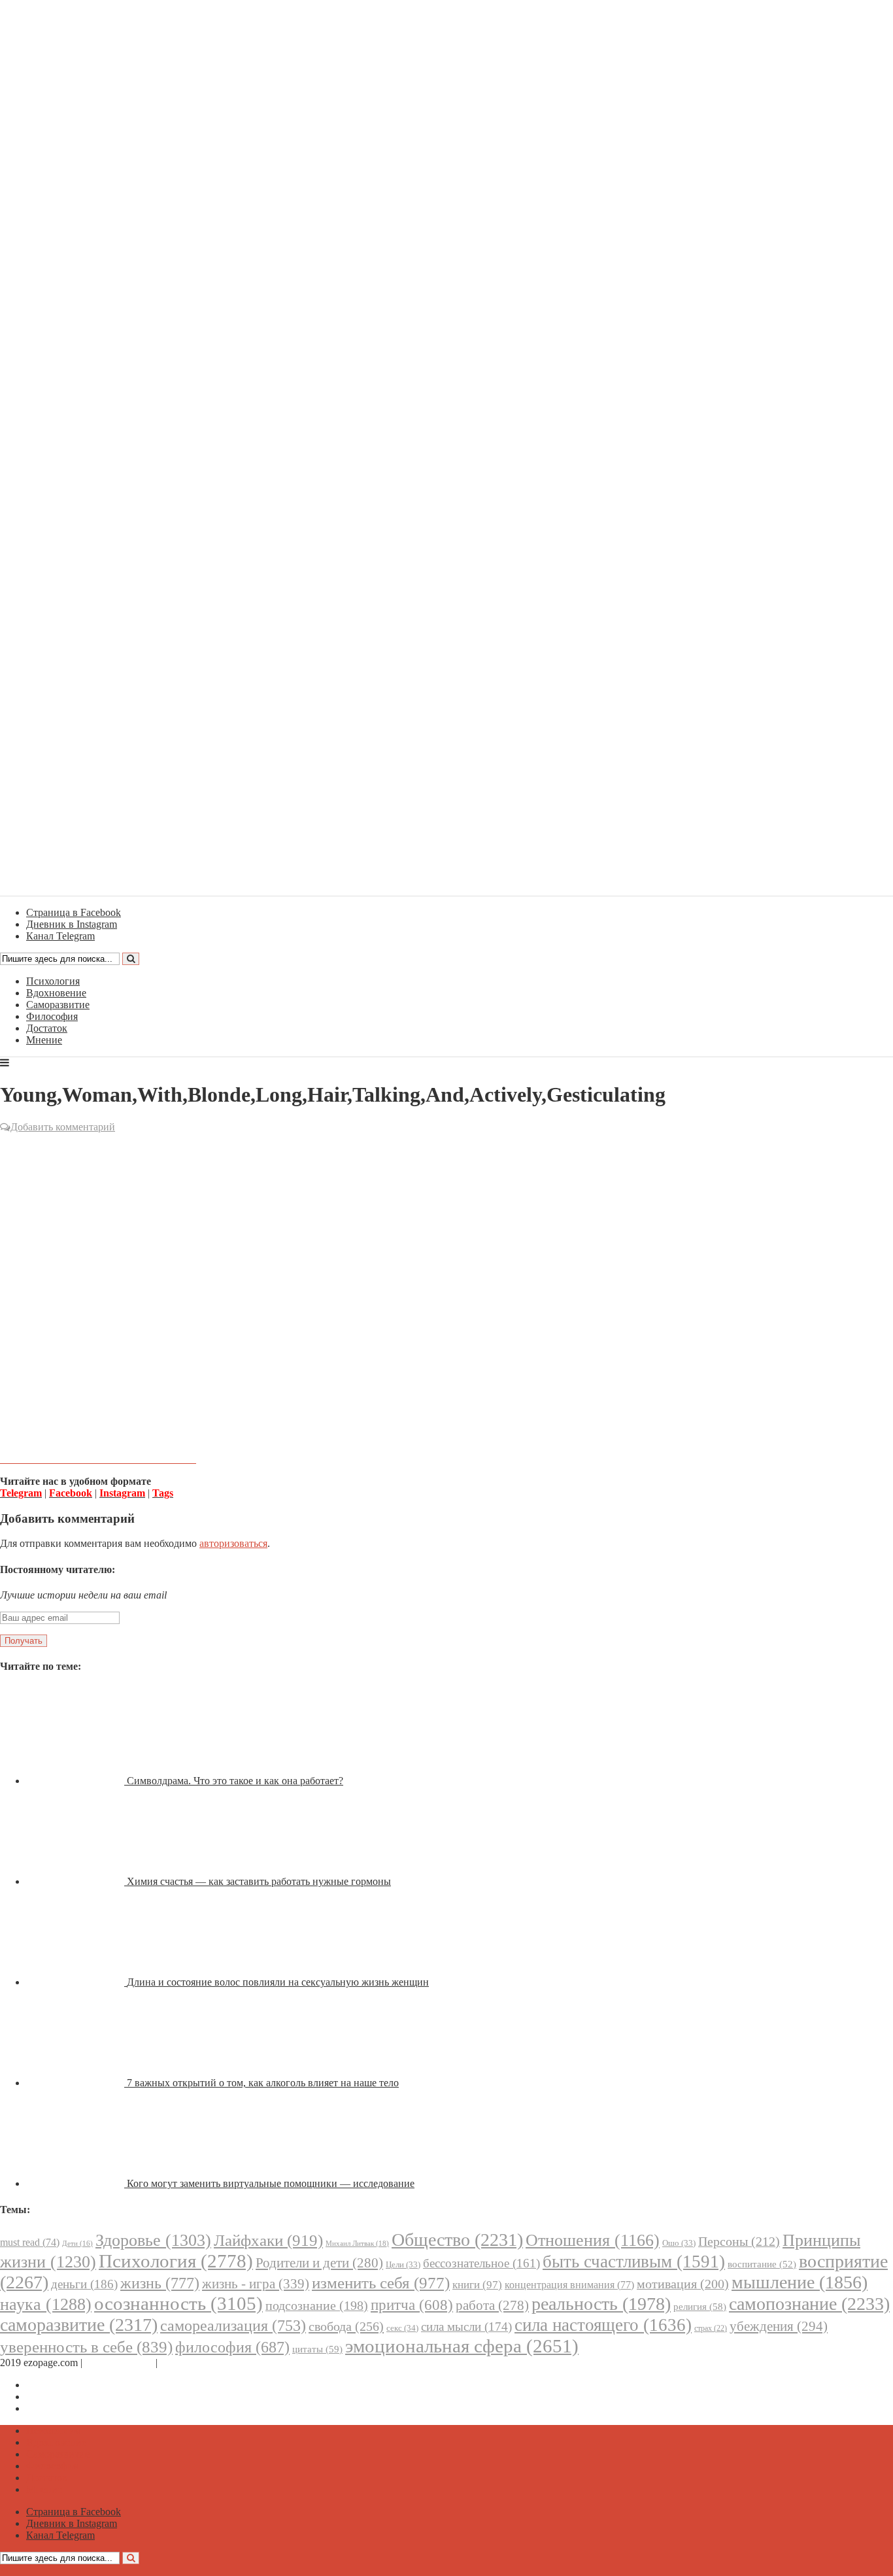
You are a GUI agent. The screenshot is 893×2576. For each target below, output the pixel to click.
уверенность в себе (86, 2347)
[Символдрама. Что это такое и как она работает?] (76, 1781)
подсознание (317, 2306)
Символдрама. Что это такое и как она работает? (235, 1781)
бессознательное (481, 2263)
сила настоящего (603, 2325)
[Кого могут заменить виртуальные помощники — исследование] (76, 2183)
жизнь (160, 2283)
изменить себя (381, 2283)
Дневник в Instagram (72, 2397)
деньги (84, 2284)
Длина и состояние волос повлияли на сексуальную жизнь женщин (278, 1982)
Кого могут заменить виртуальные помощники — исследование (271, 2183)
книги (477, 2285)
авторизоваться (233, 1543)
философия (232, 2347)
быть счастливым (634, 2262)
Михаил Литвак (357, 2243)
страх (711, 2329)
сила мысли (466, 2327)
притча (412, 2305)
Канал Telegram (60, 2408)
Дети (77, 2244)
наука (46, 2304)
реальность (601, 2304)
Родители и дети (319, 2263)
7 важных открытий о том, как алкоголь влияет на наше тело (263, 2083)
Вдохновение (56, 993)
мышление (800, 2282)
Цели (403, 2264)
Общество (457, 2240)
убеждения (779, 2326)
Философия (52, 1016)
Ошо (679, 2243)
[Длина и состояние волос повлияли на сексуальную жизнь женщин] (76, 1982)
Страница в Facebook (74, 2385)
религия (700, 2307)
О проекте (183, 2363)
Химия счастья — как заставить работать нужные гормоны (259, 1881)
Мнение (44, 1040)
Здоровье (153, 2240)
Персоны (739, 2241)
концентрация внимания (569, 2285)
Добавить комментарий (63, 1127)
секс (402, 2328)
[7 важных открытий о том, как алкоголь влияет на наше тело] (76, 2083)
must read (30, 2242)
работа (492, 2305)
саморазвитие (79, 2325)
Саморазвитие (58, 1005)
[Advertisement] (446, 1230)
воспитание (762, 2264)
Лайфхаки (268, 2240)
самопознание (809, 2304)
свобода (346, 2326)
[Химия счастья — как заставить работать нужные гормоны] (76, 1881)
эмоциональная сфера (462, 2346)
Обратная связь (119, 2363)
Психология (53, 981)
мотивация (683, 2284)
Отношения (593, 2240)
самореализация (233, 2325)
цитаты (317, 2349)
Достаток (47, 1028)
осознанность (178, 2303)
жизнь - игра (256, 2284)
